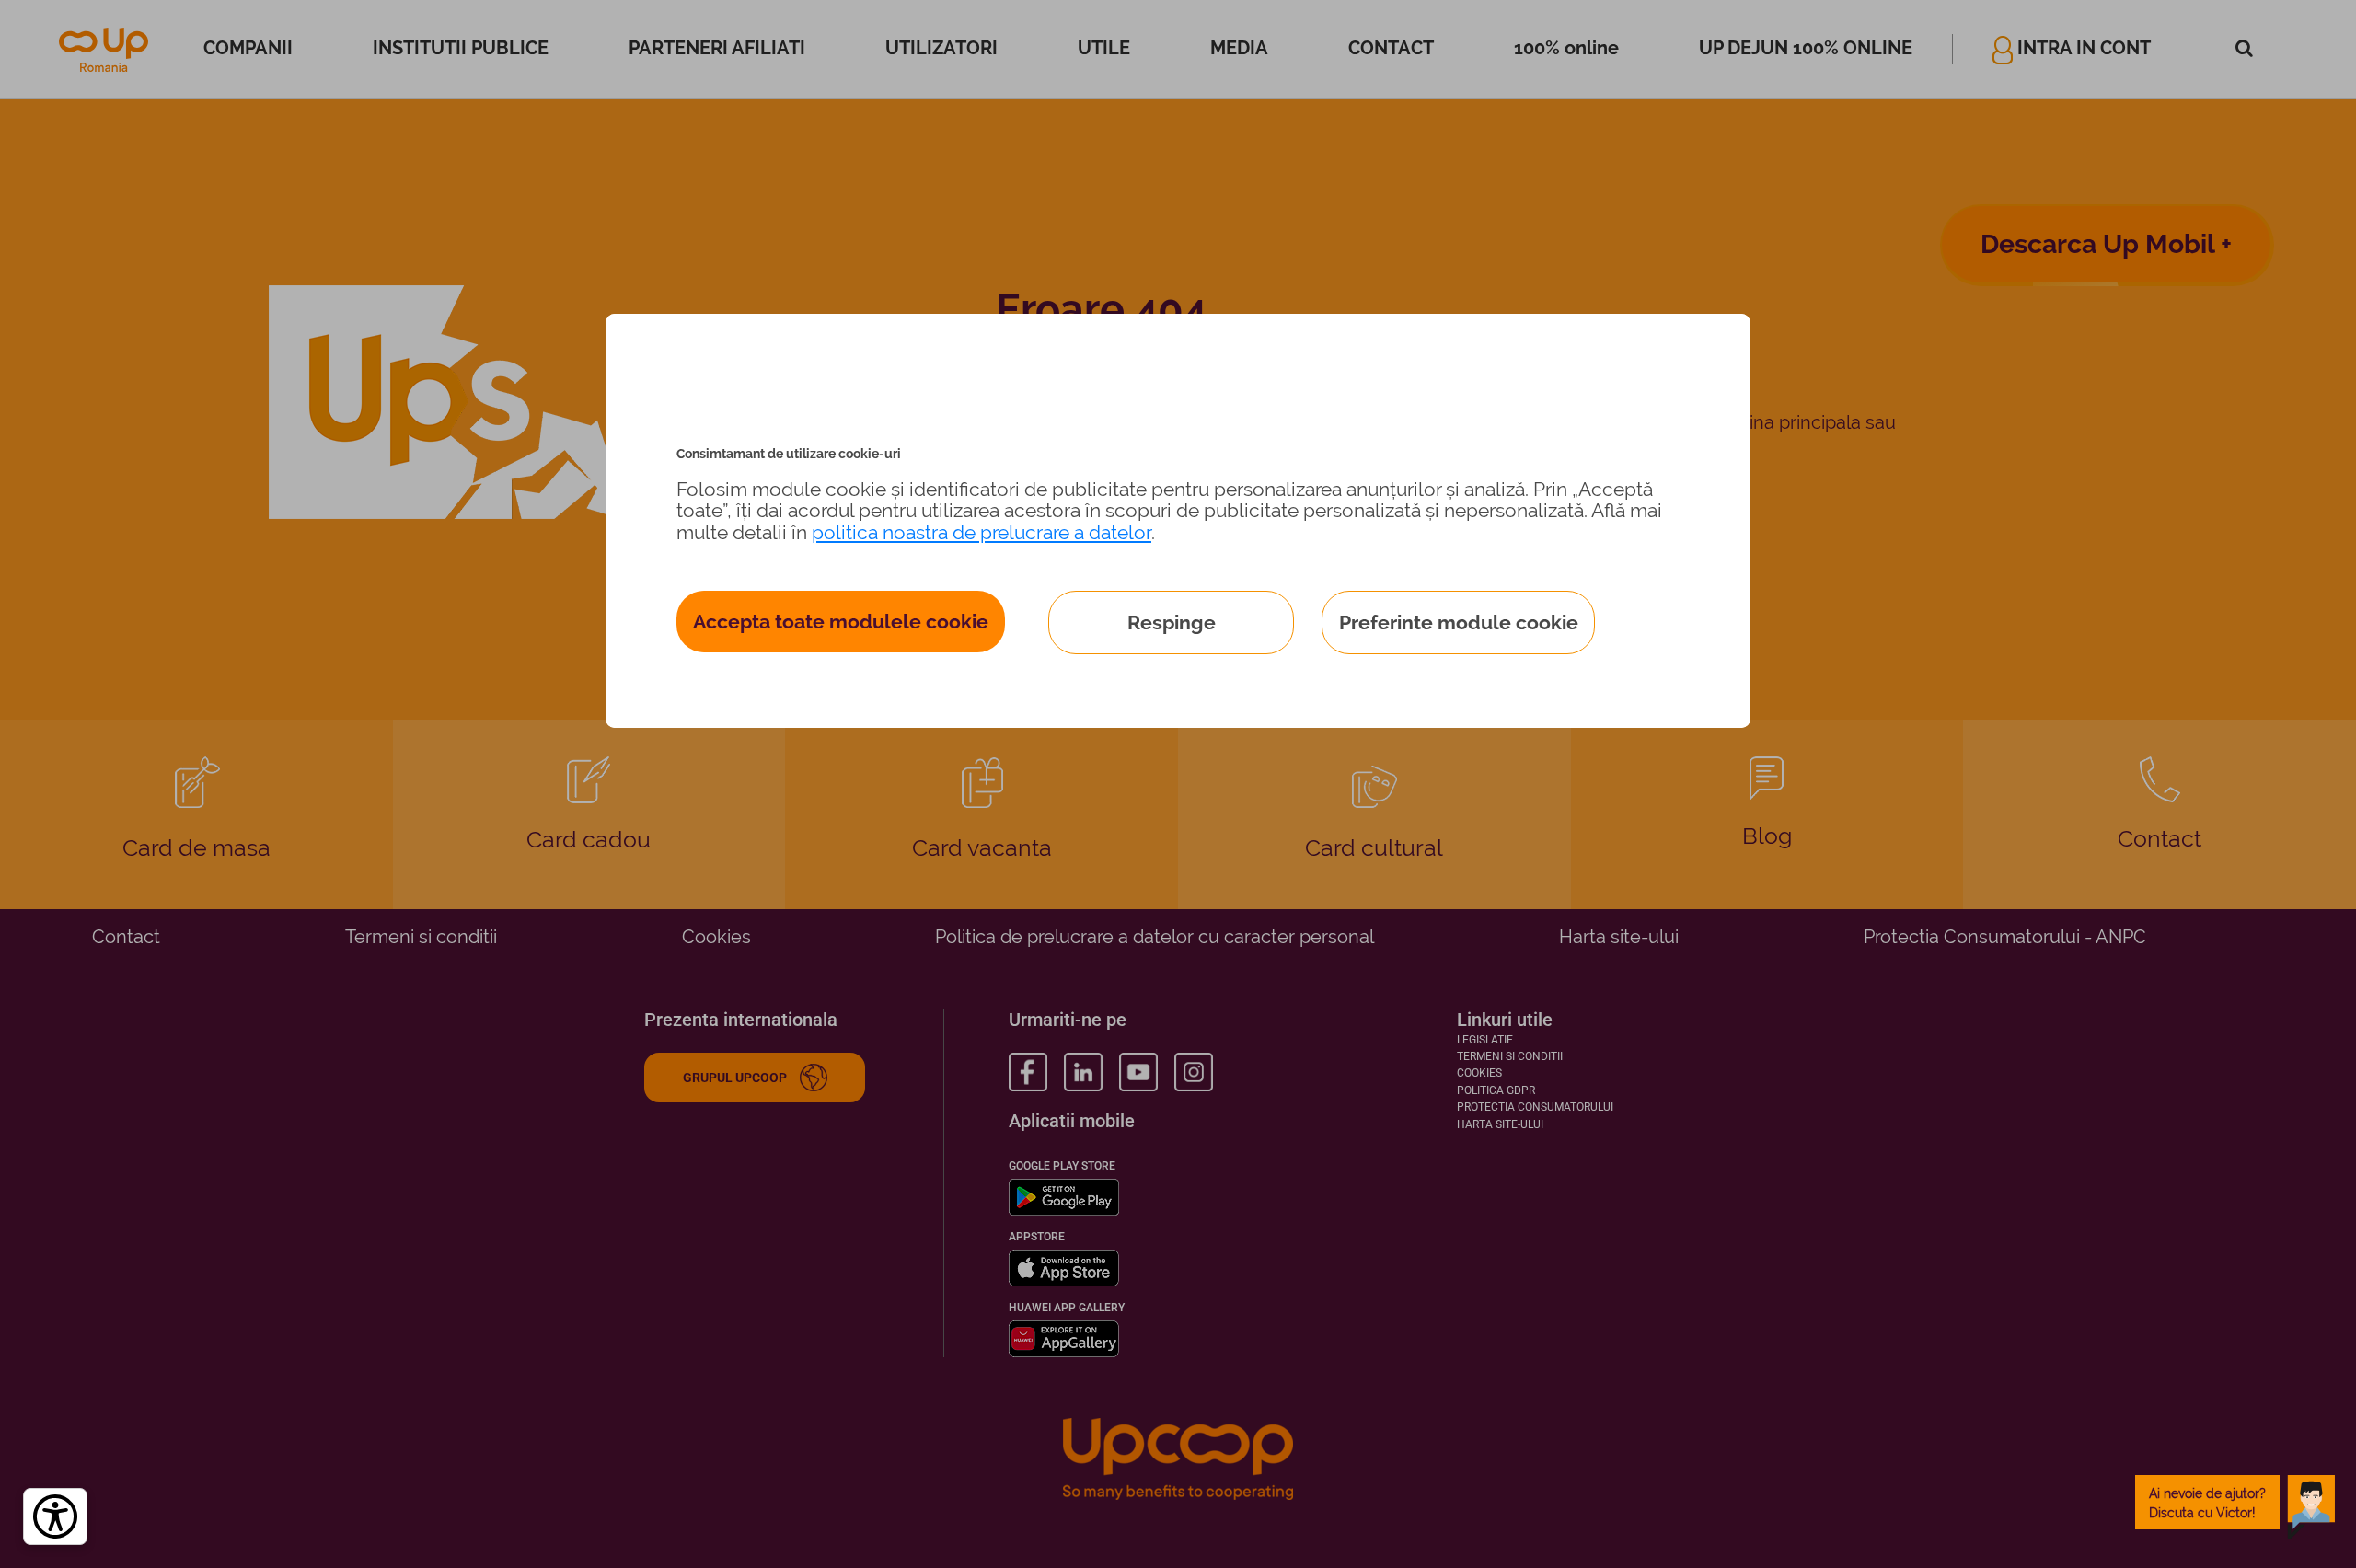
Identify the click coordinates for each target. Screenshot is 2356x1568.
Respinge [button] (1172, 623)
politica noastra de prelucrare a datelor (982, 532)
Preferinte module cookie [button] (1459, 623)
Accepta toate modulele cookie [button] (841, 622)
